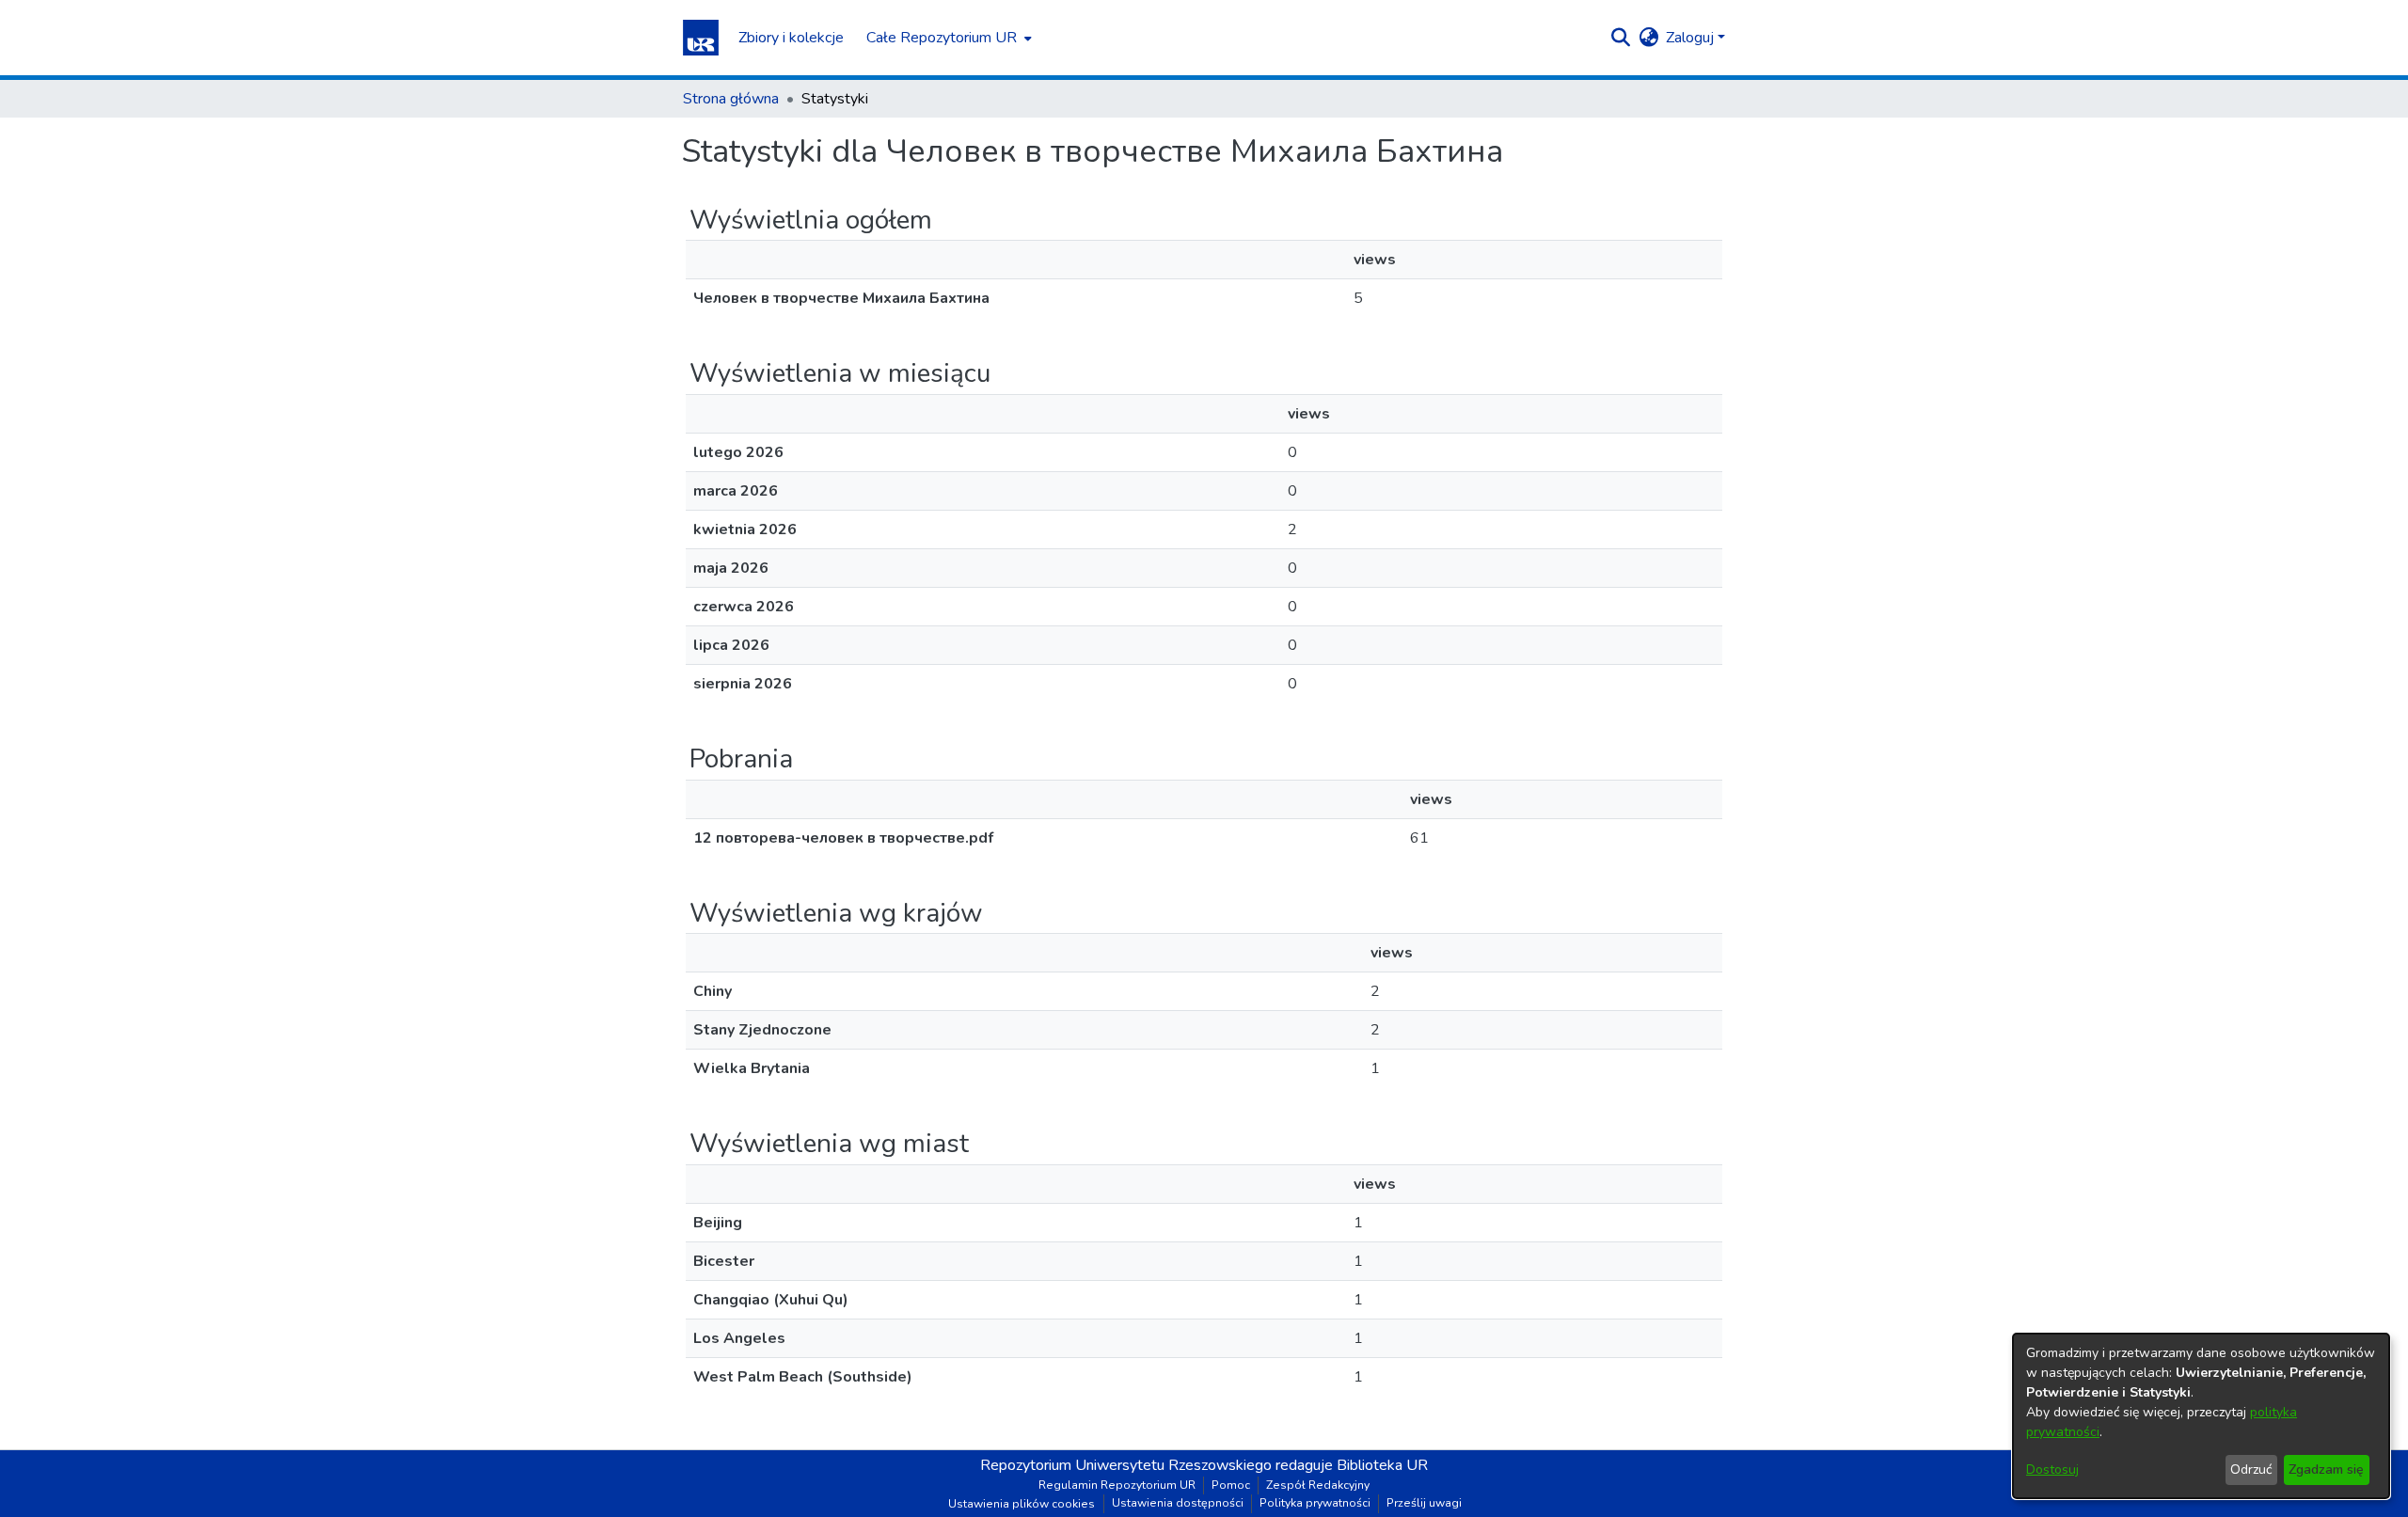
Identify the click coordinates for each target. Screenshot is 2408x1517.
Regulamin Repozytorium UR (1117, 1485)
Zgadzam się (2326, 1470)
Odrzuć (2251, 1470)
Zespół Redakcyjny (1318, 1485)
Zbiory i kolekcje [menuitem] (791, 38)
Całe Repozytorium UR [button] (942, 38)
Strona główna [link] (731, 99)
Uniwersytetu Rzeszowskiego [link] (1173, 1465)
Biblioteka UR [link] (1382, 1465)
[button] (701, 38)
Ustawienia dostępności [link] (1178, 1503)
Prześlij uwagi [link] (1424, 1503)
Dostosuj (2052, 1470)
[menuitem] (947, 38)
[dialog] (2201, 1416)
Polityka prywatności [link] (1315, 1503)
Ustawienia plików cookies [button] (1022, 1504)
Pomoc (1231, 1485)
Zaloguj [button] (1692, 38)
